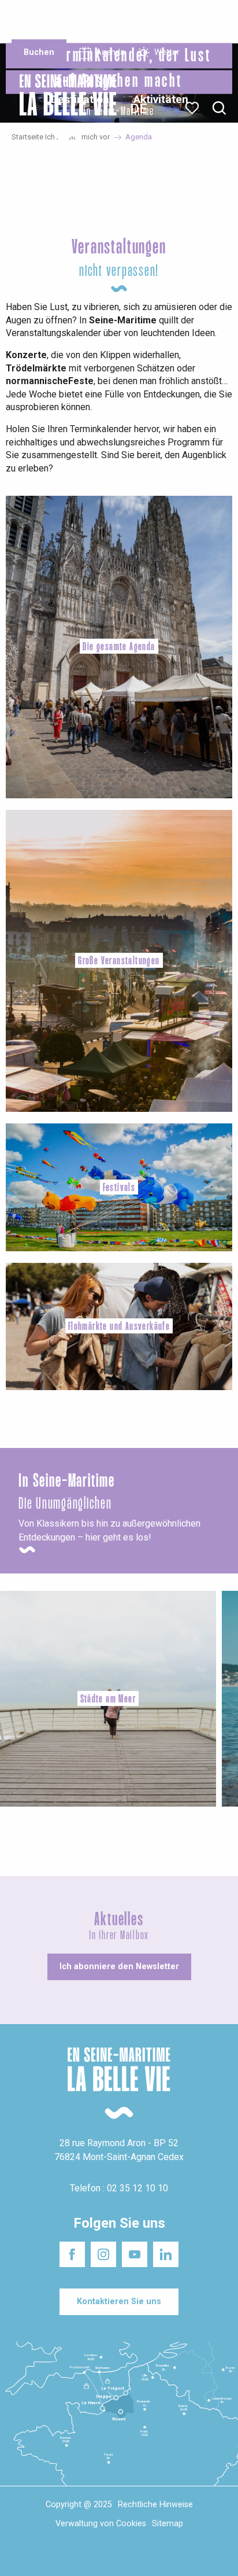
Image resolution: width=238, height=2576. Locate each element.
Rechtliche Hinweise (155, 2505)
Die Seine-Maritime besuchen (186, 22)
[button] (219, 108)
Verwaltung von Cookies (101, 2524)
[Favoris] (193, 108)
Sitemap (168, 2524)
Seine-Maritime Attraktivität (36, 17)
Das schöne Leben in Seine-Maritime (116, 17)
